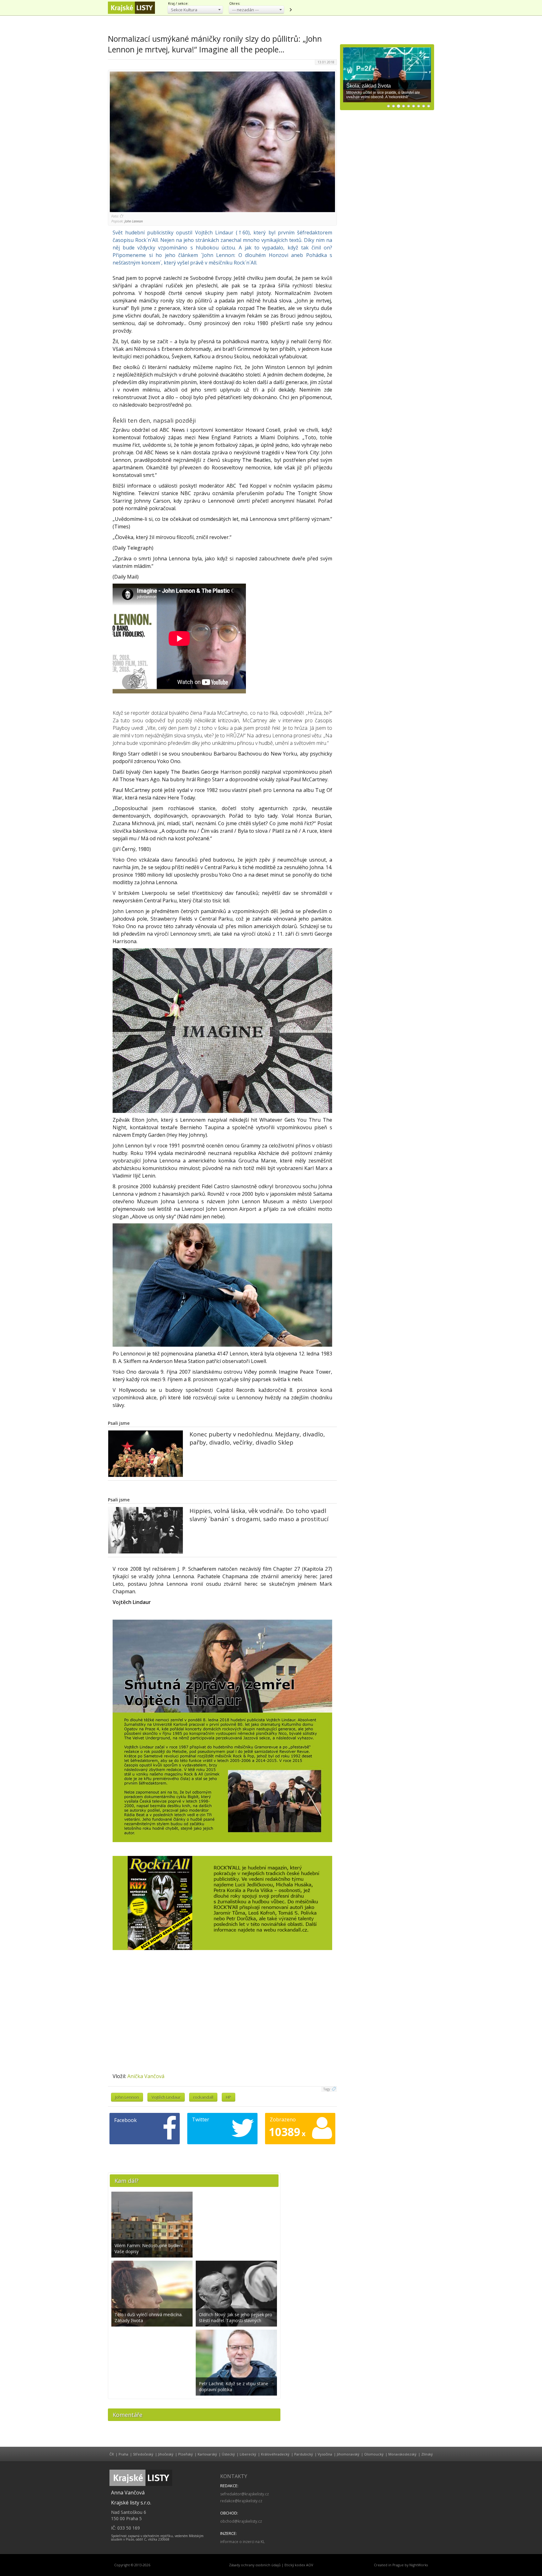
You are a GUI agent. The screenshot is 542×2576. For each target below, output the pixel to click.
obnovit (290, 10)
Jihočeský (166, 2454)
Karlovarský (207, 2454)
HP (228, 2097)
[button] (195, 10)
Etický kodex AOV (299, 2565)
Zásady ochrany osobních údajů (255, 2565)
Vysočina (325, 2454)
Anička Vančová (146, 2076)
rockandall (203, 2097)
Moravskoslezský (402, 2454)
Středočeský (143, 2454)
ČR (112, 2454)
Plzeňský (186, 2454)
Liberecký (248, 2454)
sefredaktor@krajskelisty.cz (244, 2494)
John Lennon (127, 2097)
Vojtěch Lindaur (166, 2097)
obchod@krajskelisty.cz (241, 2521)
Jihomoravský (348, 2454)
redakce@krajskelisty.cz (241, 2501)
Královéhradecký (275, 2454)
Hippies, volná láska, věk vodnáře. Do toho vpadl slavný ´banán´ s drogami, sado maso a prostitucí (259, 1515)
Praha (123, 2454)
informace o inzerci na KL (242, 2542)
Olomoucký (374, 2454)
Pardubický (304, 2454)
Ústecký (228, 2454)
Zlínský (427, 2454)
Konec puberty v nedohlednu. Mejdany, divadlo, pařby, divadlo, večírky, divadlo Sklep (257, 1438)
